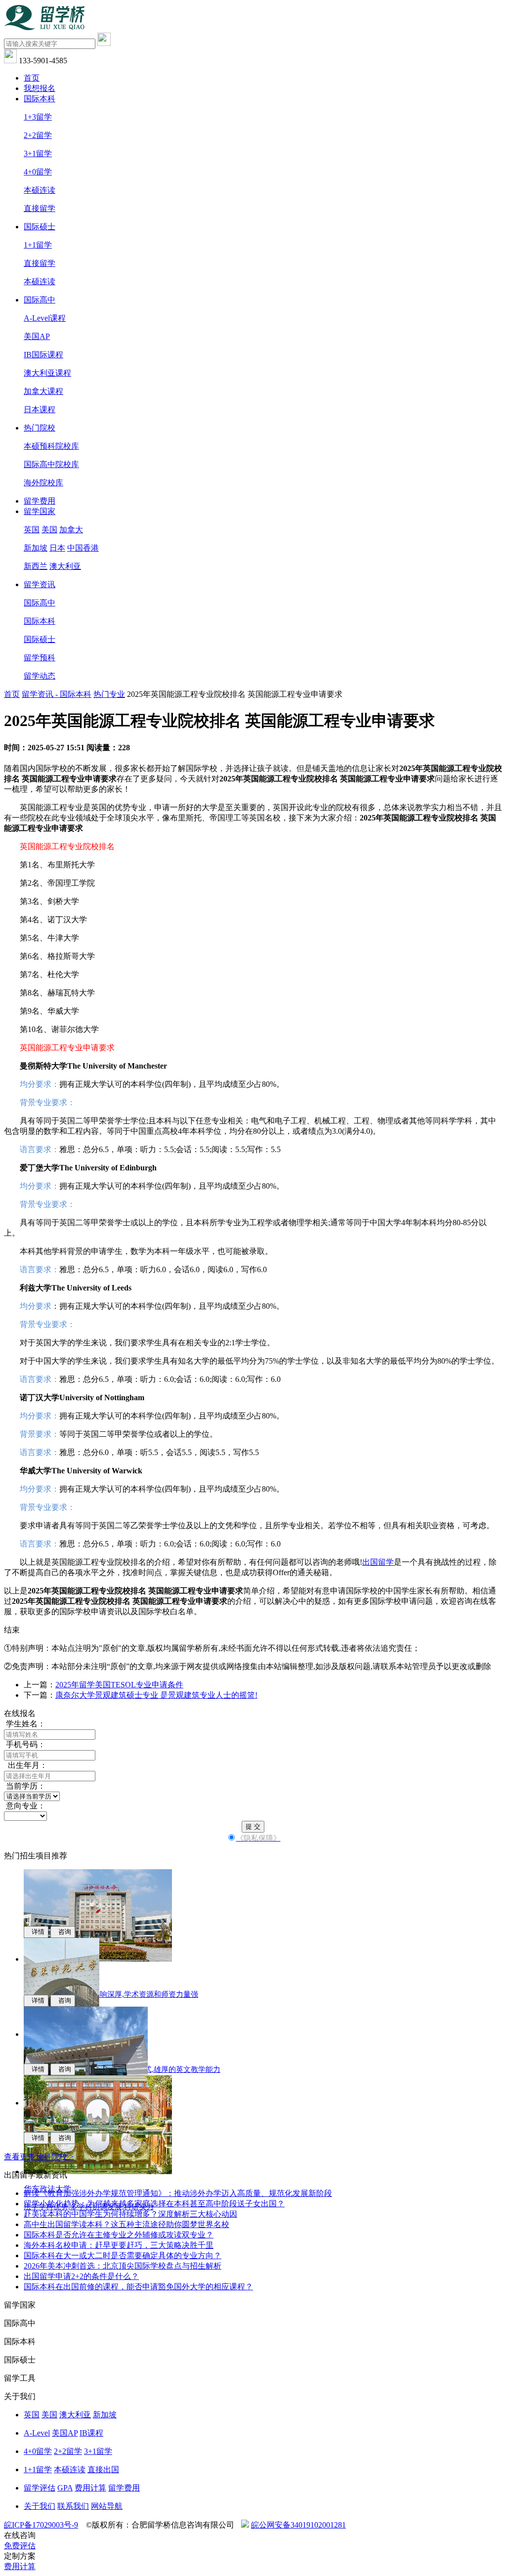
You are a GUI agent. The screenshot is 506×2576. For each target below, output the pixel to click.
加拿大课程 (43, 391)
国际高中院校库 (51, 464)
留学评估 (40, 2488)
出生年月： (26, 1765)
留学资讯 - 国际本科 (57, 694)
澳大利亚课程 (47, 373)
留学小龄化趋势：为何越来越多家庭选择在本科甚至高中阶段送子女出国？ (154, 2204)
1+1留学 (38, 245)
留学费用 (40, 501)
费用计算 (90, 2488)
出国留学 (378, 1562)
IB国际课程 (43, 355)
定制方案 (20, 2556)
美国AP (37, 336)
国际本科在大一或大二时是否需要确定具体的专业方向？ (123, 2255)
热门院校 (40, 428)
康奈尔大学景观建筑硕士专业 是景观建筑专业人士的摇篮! (156, 1695)
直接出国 (103, 2469)
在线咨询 (20, 2535)
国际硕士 (40, 227)
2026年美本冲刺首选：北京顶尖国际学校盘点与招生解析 (123, 2266)
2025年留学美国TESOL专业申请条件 (119, 1685)
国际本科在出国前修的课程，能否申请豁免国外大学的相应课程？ (138, 2287)
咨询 (63, 1932)
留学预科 (40, 658)
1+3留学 (38, 117)
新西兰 (36, 566)
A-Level (37, 2433)
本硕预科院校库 (51, 446)
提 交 (253, 1826)
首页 (32, 78)
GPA (65, 2488)
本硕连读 (40, 190)
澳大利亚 (65, 566)
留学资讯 (40, 584)
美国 (49, 530)
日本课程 (40, 409)
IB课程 (91, 2433)
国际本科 (40, 99)
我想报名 (40, 88)
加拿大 (71, 530)
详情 (36, 1932)
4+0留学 (38, 172)
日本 (57, 548)
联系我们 (73, 2506)
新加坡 (36, 548)
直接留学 (40, 208)
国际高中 (40, 300)
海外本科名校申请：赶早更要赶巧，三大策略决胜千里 (119, 2245)
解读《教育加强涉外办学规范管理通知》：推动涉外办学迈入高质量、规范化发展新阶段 (178, 2193)
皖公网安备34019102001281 (298, 2525)
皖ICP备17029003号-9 (41, 2525)
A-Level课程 (45, 318)
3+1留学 (38, 153)
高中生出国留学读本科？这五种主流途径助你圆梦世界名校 (126, 2224)
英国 (32, 530)
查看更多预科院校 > (39, 2157)
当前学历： (25, 1786)
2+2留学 (38, 135)
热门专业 (109, 694)
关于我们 (40, 2506)
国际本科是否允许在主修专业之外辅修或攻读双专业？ (119, 2235)
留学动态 (40, 676)
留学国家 (40, 511)
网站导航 (107, 2506)
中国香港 (83, 548)
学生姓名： (25, 1724)
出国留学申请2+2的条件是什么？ (81, 2276)
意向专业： (25, 1806)
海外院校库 (43, 483)
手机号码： (25, 1744)
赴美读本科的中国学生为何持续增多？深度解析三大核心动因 (130, 2214)
